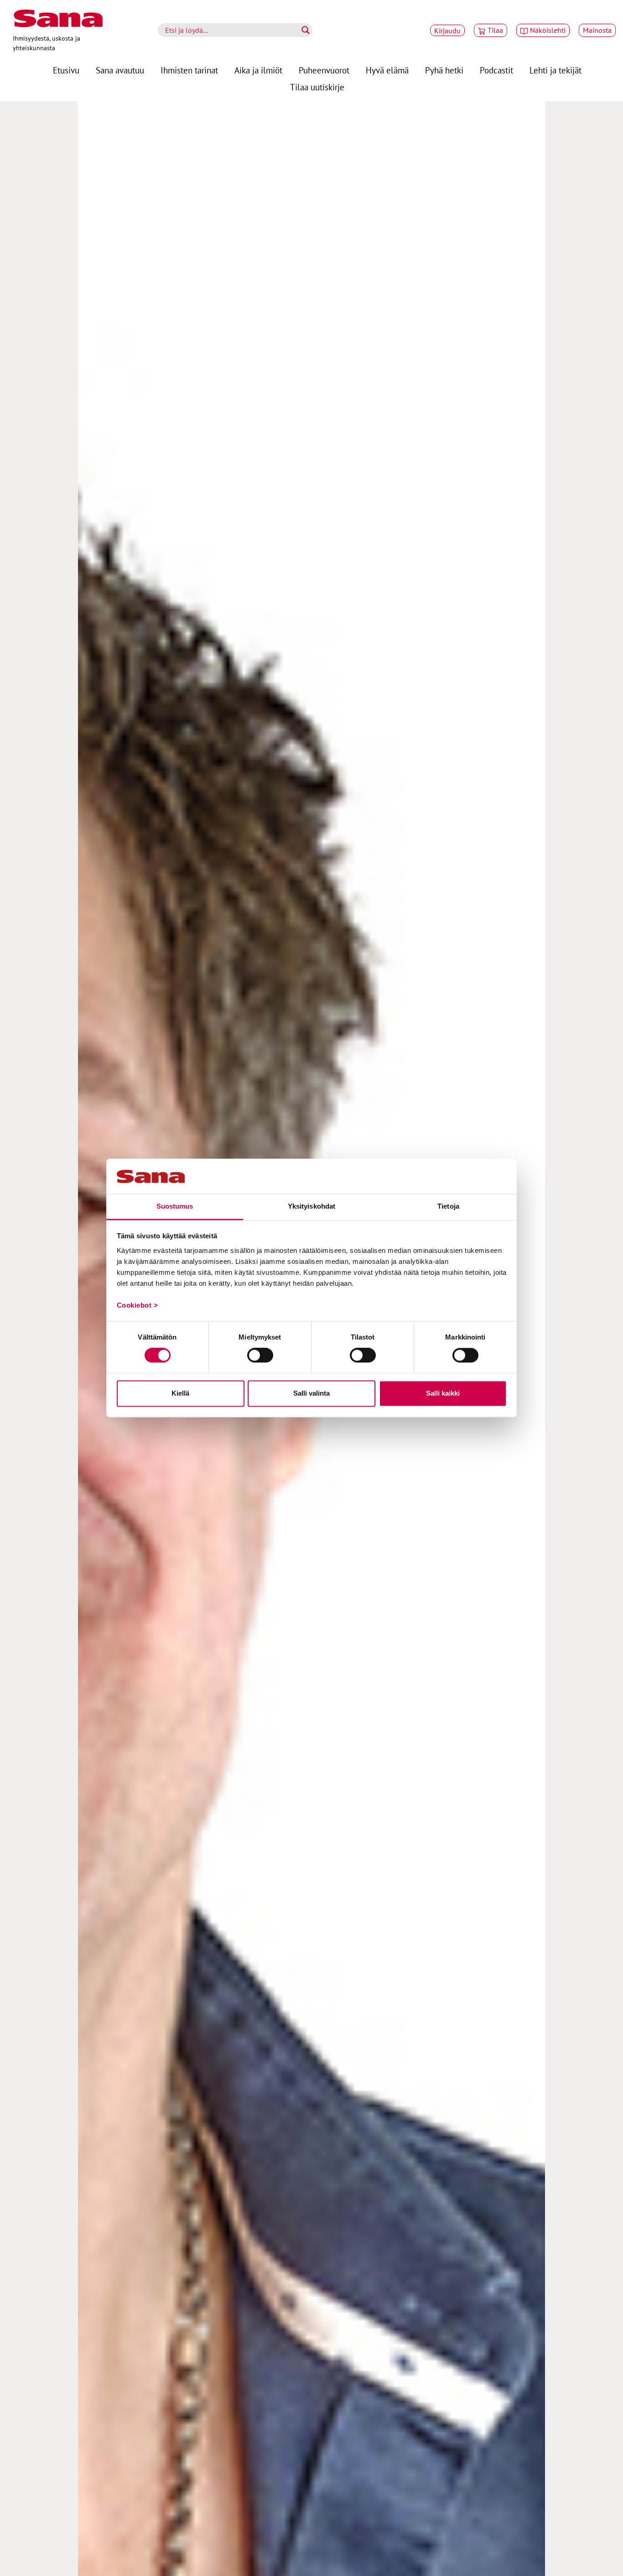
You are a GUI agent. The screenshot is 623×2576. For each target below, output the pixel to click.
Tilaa (495, 30)
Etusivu (66, 70)
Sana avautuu (120, 70)
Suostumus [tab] (175, 1206)
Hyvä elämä (387, 70)
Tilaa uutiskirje (317, 87)
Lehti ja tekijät (556, 70)
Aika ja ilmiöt (258, 70)
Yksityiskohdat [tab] (311, 1206)
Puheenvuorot (324, 70)
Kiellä (180, 1393)
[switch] (260, 1356)
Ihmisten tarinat (189, 70)
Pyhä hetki (444, 70)
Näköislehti (548, 30)
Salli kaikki (443, 1393)
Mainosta (597, 30)
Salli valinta (311, 1393)
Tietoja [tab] (448, 1206)
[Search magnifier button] (306, 30)
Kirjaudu (447, 31)
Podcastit (496, 70)
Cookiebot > (138, 1305)
